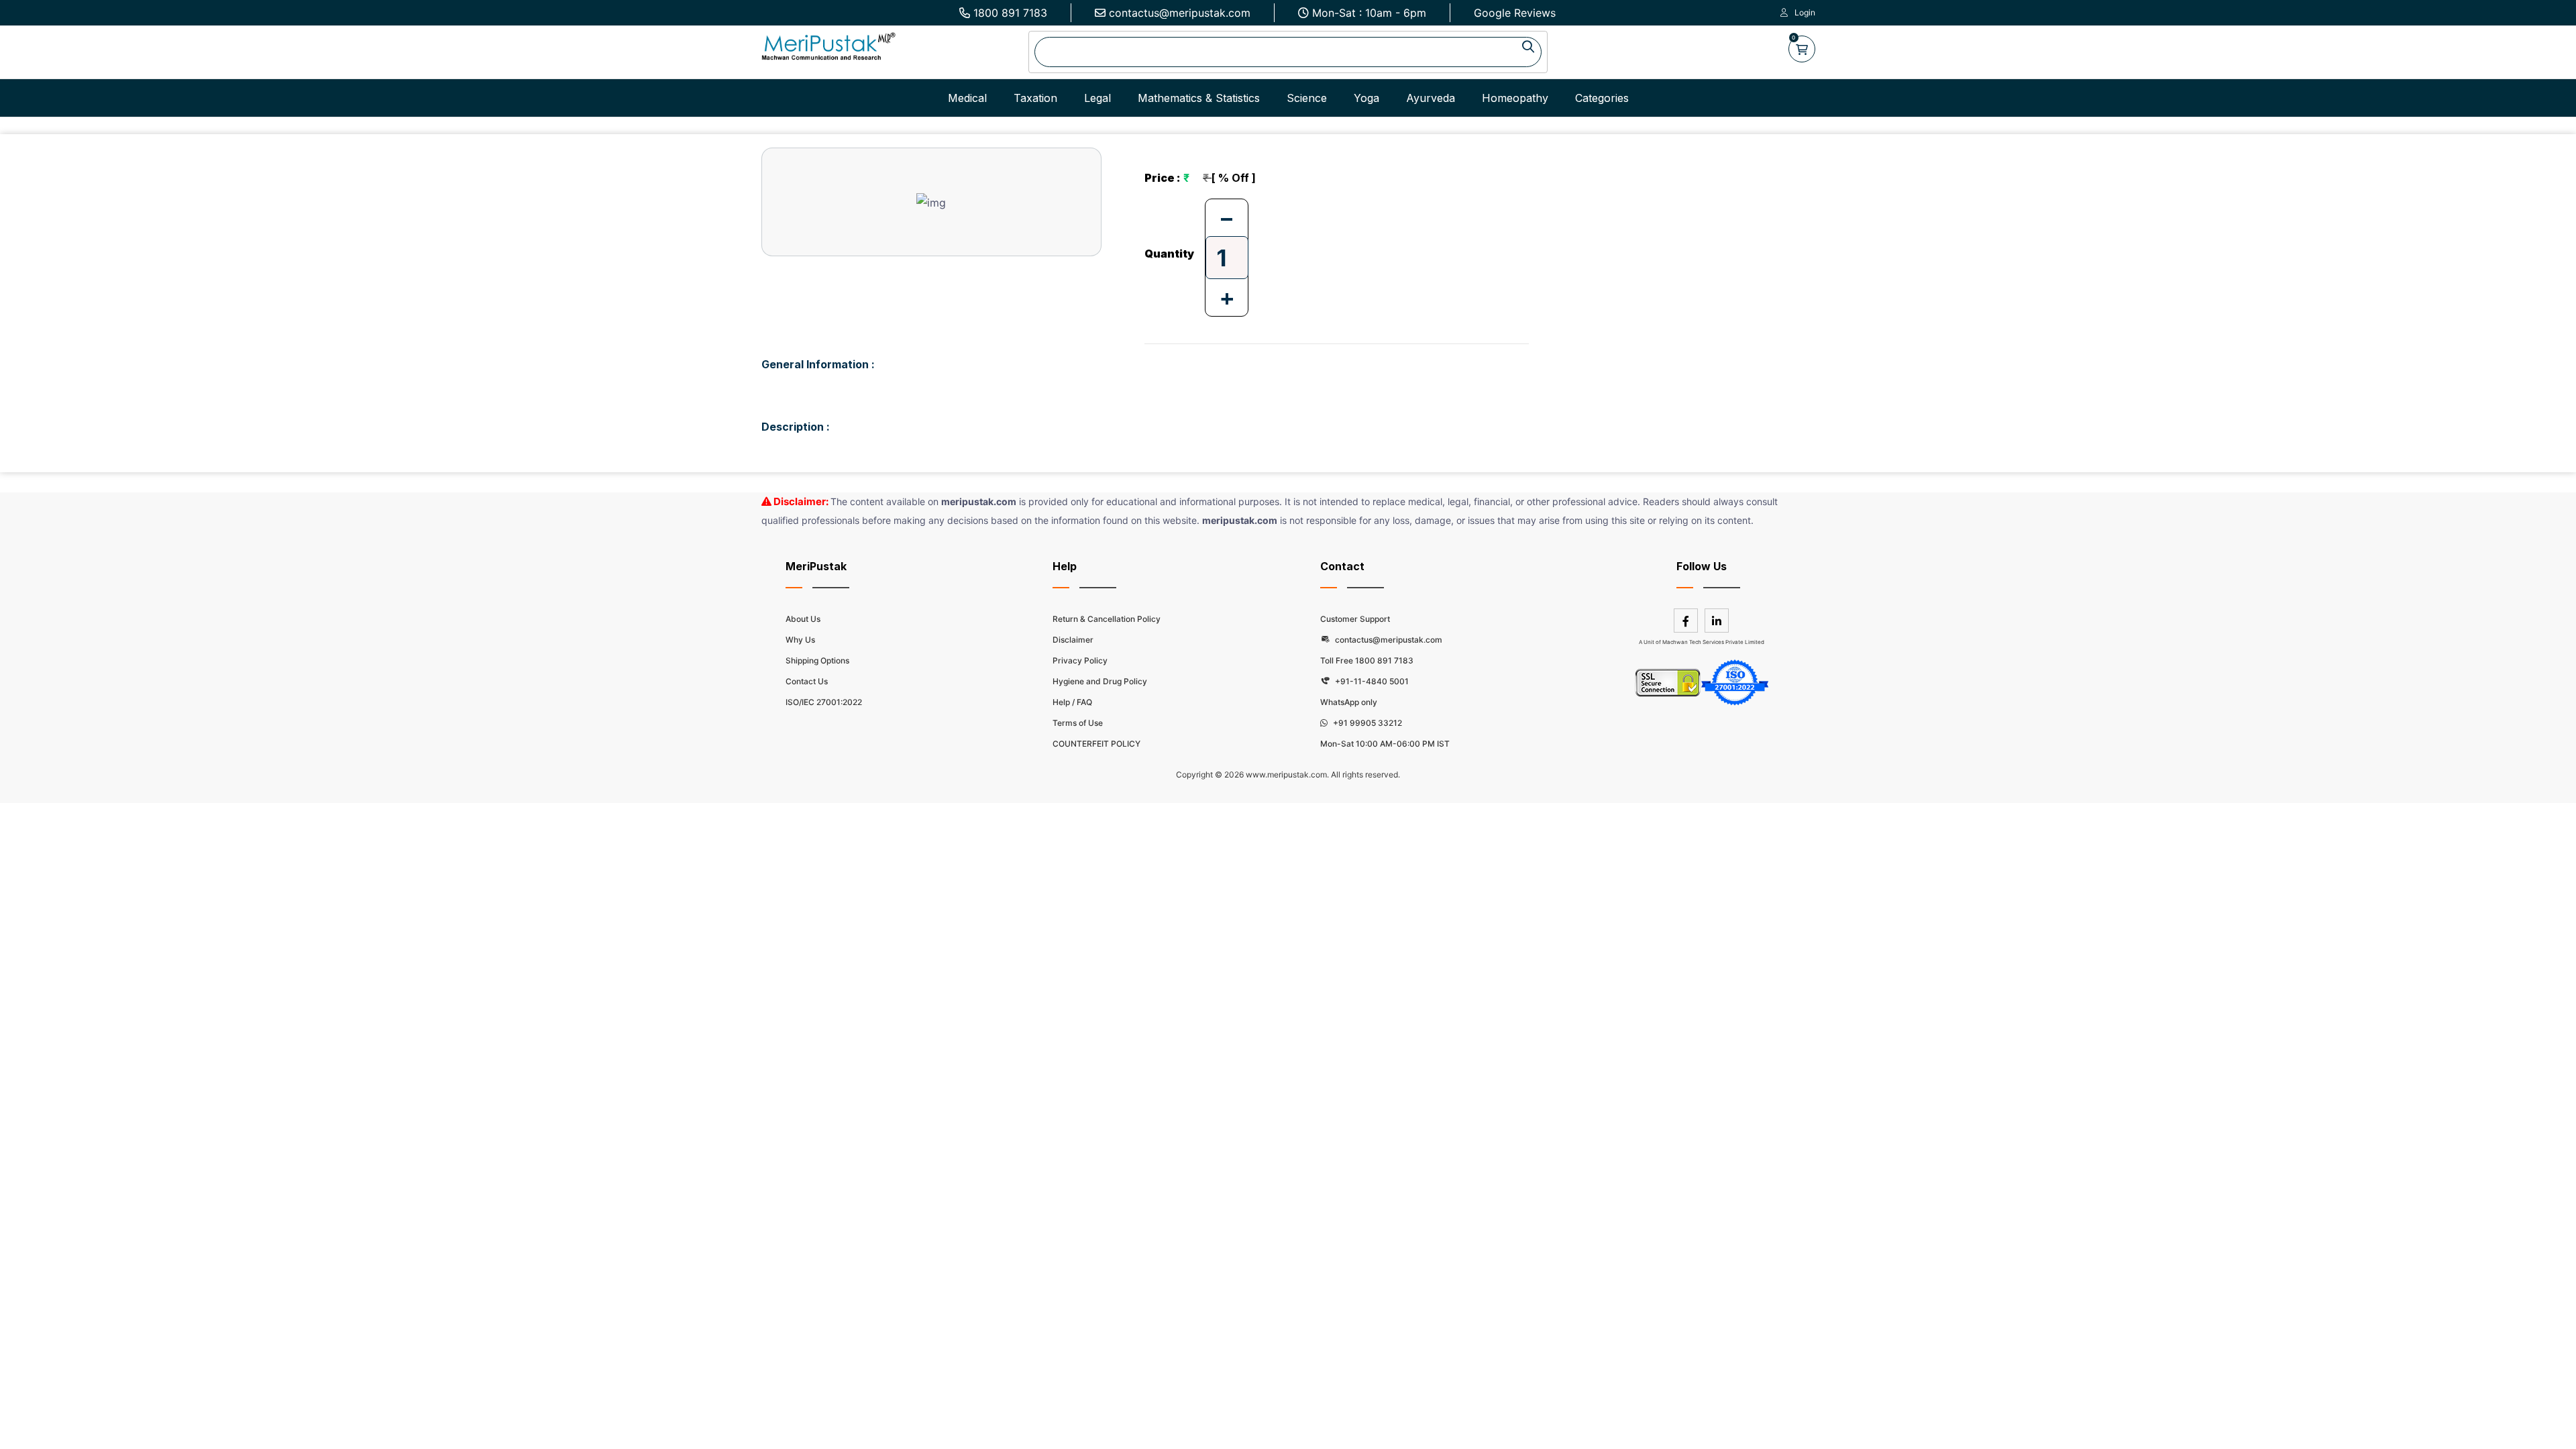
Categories (1602, 98)
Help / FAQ (1072, 702)
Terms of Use (1078, 723)
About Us (803, 619)
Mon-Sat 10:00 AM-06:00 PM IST (1385, 744)
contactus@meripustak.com (1180, 13)
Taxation (1035, 98)
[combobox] (1288, 52)
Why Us (800, 640)
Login (1805, 12)
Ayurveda (1431, 98)
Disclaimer (1073, 640)
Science (1307, 98)
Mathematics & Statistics (1199, 98)
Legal (1097, 98)
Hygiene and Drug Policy (1100, 681)
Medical (967, 98)
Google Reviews (1515, 13)
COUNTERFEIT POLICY (1096, 744)
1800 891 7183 (1010, 13)
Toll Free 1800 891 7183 (1367, 660)
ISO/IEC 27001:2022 (824, 702)
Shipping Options (817, 660)
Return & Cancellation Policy (1107, 619)
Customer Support (1355, 619)
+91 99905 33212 (1366, 723)
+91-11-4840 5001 (1371, 681)
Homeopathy (1515, 98)
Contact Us (807, 681)
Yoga (1366, 98)
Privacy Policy (1080, 660)
